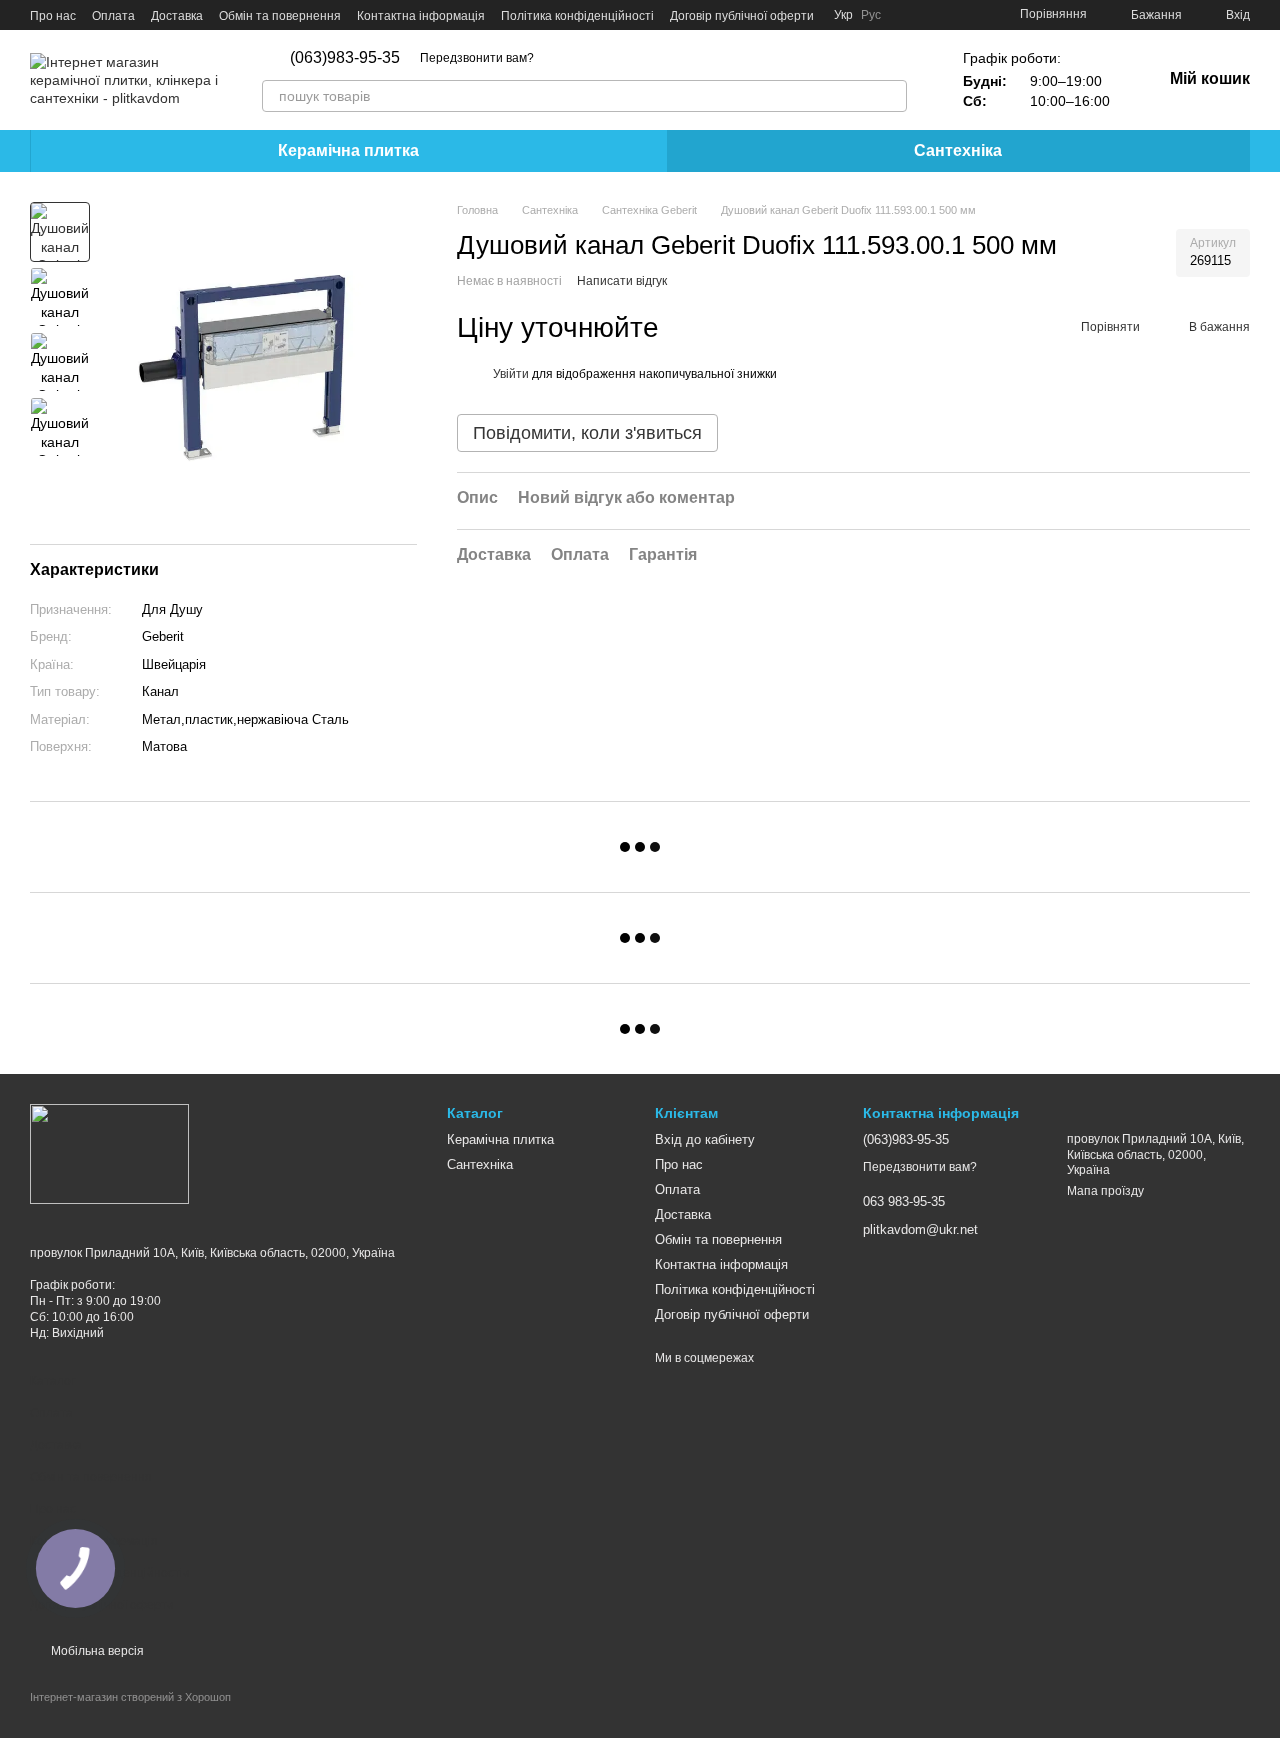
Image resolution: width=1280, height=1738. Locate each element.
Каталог (52, 1381)
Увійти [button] (511, 375)
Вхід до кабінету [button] (705, 1139)
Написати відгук (622, 282)
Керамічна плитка (348, 150)
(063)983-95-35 (345, 58)
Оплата (113, 16)
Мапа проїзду (1105, 1191)
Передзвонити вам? (477, 58)
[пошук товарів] (891, 96)
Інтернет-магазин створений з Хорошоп (130, 1697)
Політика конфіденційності (577, 16)
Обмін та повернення (280, 16)
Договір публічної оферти (742, 16)
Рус (871, 15)
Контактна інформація (421, 16)
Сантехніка (958, 150)
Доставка (177, 16)
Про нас (53, 16)
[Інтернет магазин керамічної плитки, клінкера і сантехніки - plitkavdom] (109, 1153)
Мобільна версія (96, 1651)
